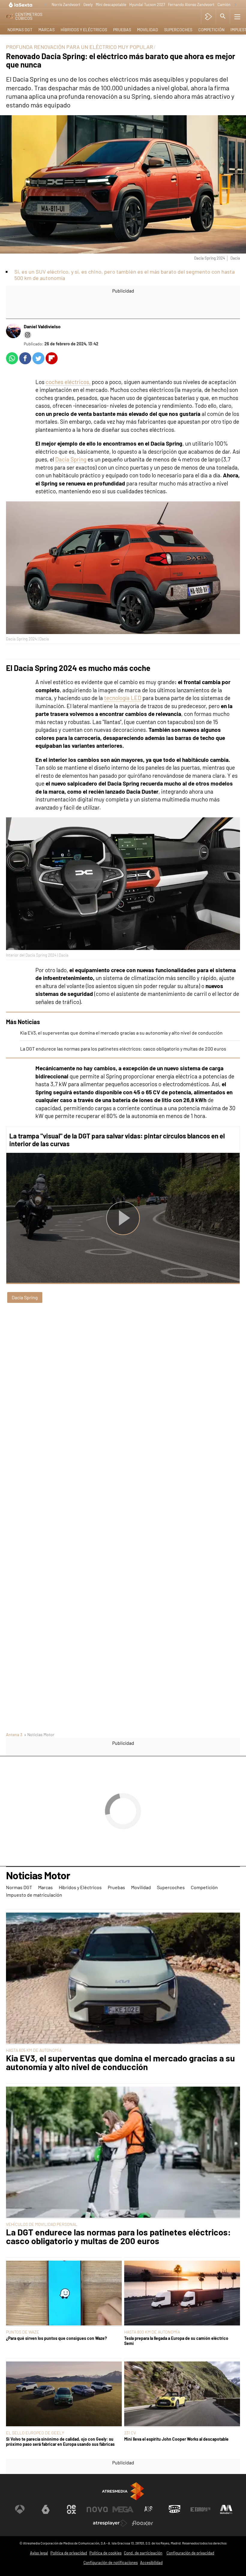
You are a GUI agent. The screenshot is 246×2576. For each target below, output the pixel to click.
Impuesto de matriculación (34, 1895)
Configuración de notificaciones (111, 2562)
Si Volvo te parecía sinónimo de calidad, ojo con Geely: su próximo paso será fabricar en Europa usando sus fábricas (60, 2442)
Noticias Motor (38, 1876)
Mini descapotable (111, 5)
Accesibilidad (151, 2562)
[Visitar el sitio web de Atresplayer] (110, 2523)
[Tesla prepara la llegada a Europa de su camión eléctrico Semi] (182, 2294)
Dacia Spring (71, 459)
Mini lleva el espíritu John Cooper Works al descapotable (176, 2439)
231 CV (130, 2433)
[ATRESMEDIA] (123, 2491)
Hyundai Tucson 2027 (147, 5)
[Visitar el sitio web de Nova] (97, 2509)
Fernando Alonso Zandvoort (191, 5)
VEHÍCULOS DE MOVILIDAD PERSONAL (42, 2224)
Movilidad (148, 30)
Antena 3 (14, 1734)
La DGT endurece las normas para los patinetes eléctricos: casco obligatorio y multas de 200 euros (123, 1049)
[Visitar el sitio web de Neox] (71, 2509)
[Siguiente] (235, 5)
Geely (88, 5)
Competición (211, 30)
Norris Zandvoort (66, 5)
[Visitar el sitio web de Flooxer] (142, 2523)
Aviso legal (39, 2553)
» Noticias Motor (39, 1734)
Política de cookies (105, 2553)
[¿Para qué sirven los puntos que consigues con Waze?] (64, 2294)
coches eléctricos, (68, 382)
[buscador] (223, 17)
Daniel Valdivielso (42, 326)
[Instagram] (28, 335)
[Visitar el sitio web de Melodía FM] (226, 2509)
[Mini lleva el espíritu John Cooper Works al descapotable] (182, 2394)
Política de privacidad (69, 2553)
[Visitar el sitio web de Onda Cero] (175, 2509)
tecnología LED (123, 698)
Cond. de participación (143, 2553)
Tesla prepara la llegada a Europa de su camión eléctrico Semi (176, 2341)
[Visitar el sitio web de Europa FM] (200, 2509)
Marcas (46, 30)
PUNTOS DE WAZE (23, 2332)
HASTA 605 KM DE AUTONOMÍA (34, 2050)
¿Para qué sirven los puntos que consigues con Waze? (56, 2338)
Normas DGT (20, 30)
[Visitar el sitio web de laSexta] (46, 2509)
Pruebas (122, 30)
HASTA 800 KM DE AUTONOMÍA (152, 2332)
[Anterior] (46, 5)
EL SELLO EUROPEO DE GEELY (35, 2433)
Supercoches (178, 30)
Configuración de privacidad (190, 2553)
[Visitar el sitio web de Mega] (123, 2509)
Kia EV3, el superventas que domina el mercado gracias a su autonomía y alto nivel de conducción (121, 1033)
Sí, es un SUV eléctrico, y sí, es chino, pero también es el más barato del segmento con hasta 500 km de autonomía (124, 275)
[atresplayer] (208, 17)
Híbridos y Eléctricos (84, 30)
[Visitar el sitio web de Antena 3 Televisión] (20, 2509)
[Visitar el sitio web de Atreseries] (149, 2509)
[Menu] (237, 17)
